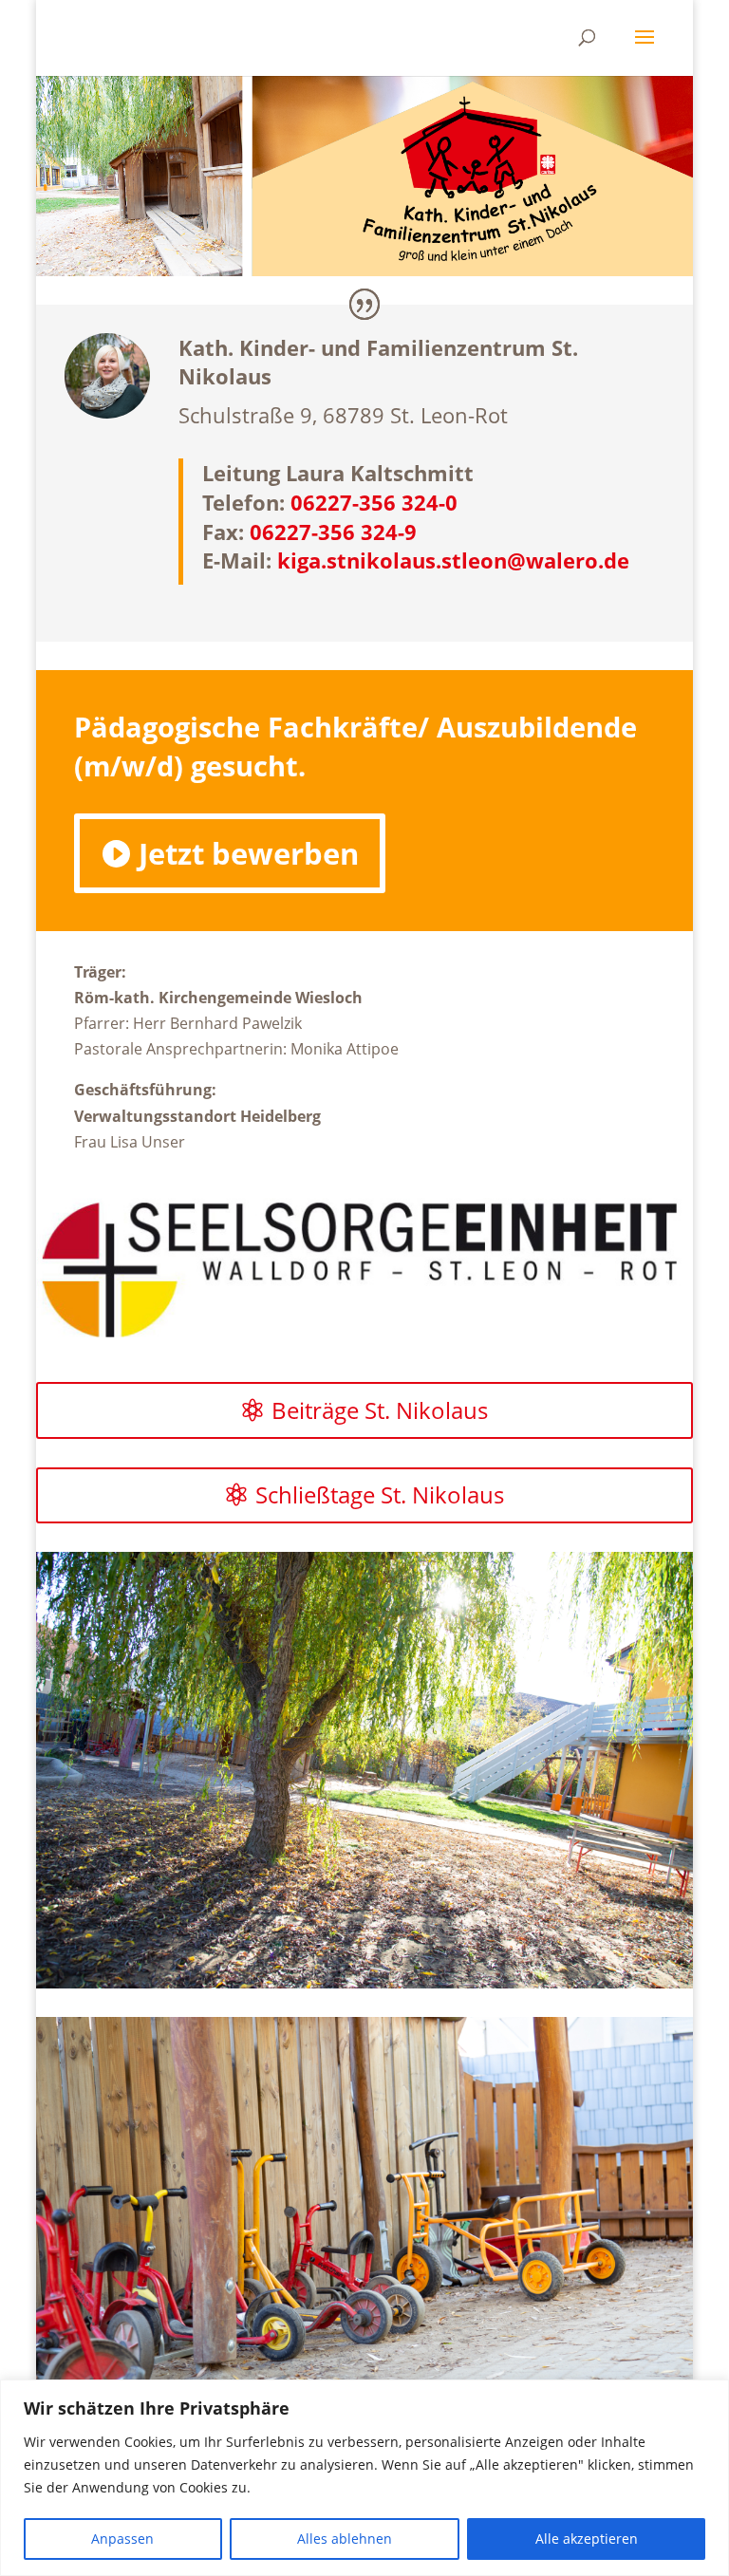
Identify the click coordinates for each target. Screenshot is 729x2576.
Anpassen (122, 2539)
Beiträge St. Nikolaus (380, 1410)
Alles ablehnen (345, 2539)
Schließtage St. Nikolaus (380, 1494)
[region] (364, 2478)
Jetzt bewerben (249, 853)
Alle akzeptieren (587, 2539)
